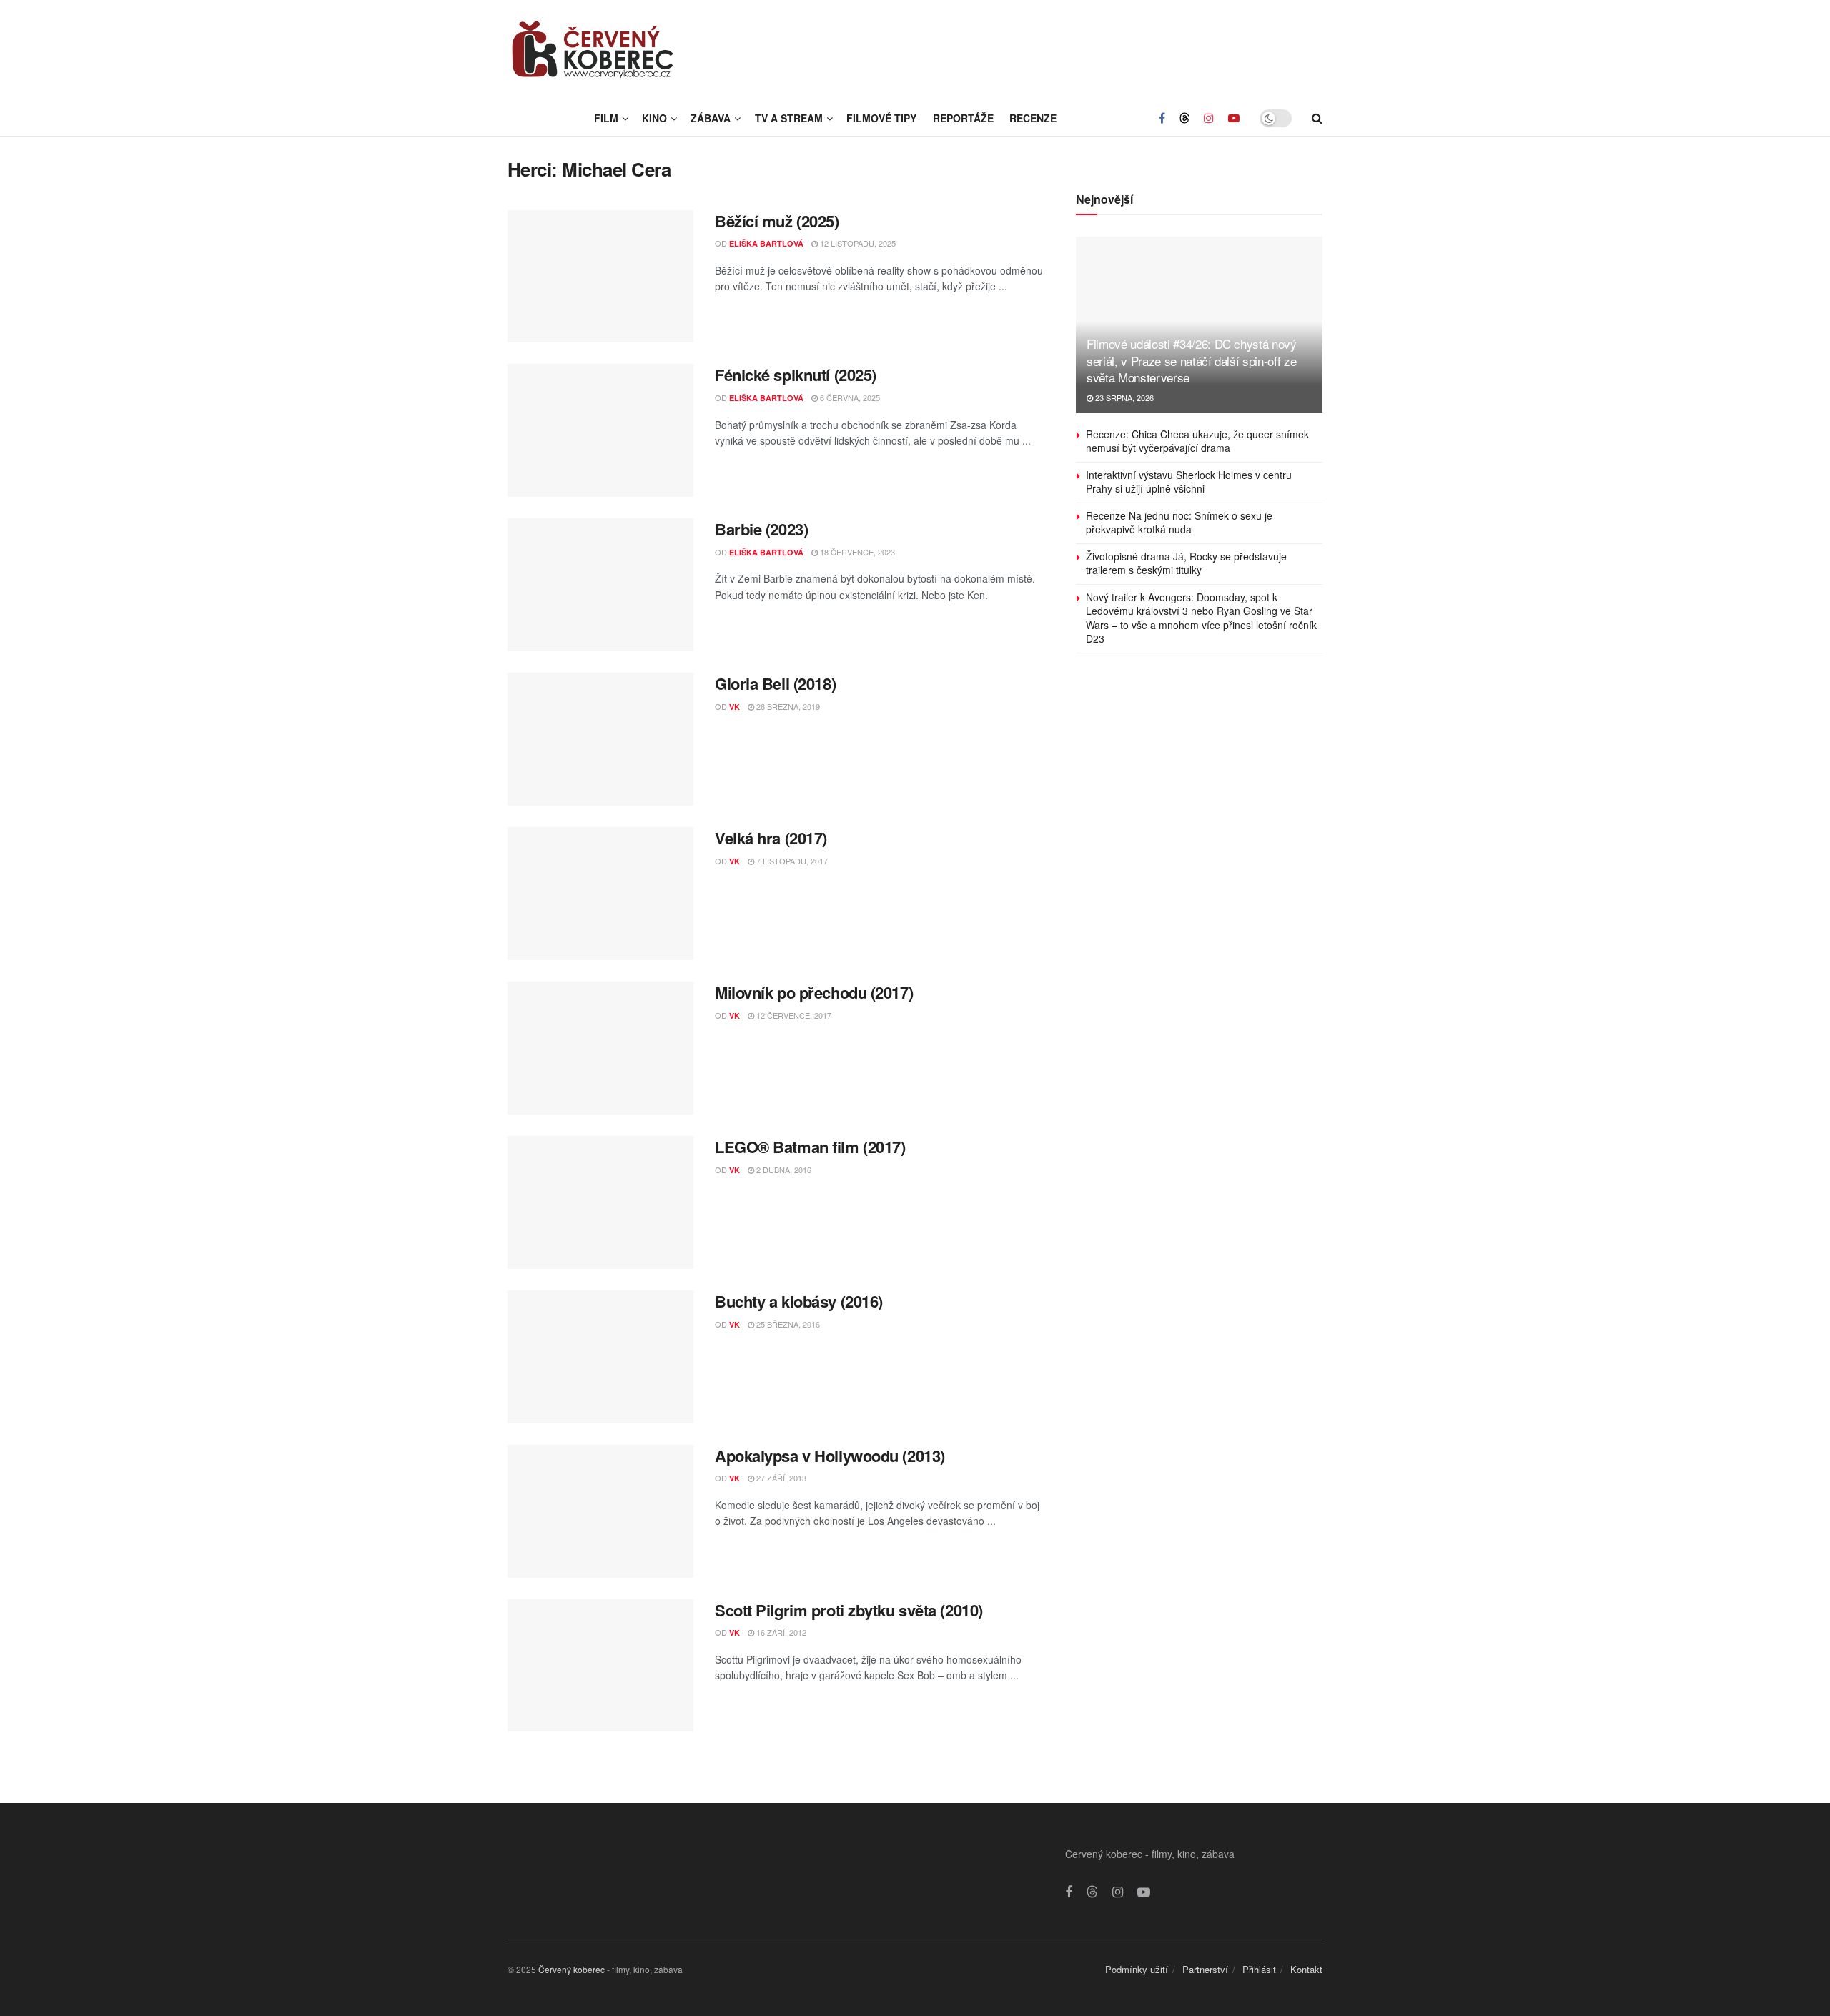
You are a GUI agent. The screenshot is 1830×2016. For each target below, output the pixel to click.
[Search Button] (1317, 118)
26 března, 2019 (787, 706)
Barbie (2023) (761, 529)
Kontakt (1306, 1969)
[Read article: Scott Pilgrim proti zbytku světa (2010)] (600, 1666)
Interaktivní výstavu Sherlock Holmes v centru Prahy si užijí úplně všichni (1189, 482)
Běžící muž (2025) (777, 221)
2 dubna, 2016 (783, 1170)
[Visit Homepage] (593, 50)
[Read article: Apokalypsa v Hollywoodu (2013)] (600, 1511)
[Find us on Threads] (1184, 118)
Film (606, 118)
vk (735, 707)
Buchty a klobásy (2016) (799, 1301)
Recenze (1033, 118)
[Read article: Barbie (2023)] (600, 585)
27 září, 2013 (780, 1478)
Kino (654, 118)
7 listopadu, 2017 (791, 861)
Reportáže (963, 118)
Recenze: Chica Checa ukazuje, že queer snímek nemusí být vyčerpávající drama (1197, 441)
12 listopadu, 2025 (857, 243)
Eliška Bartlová (766, 243)
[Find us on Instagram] (1209, 118)
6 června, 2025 (849, 397)
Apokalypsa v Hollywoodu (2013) (830, 1456)
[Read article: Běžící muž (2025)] (600, 277)
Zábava (711, 118)
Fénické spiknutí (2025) (796, 375)
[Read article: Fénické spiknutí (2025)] (600, 430)
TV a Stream (789, 118)
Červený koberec (572, 1969)
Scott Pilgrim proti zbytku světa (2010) (849, 1610)
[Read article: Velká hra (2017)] (600, 894)
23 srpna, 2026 (1123, 397)
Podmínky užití (1137, 1969)
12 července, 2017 (793, 1015)
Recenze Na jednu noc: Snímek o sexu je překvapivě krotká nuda (1179, 523)
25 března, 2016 (787, 1324)
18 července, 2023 (856, 552)
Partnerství (1205, 1969)
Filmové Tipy (881, 118)
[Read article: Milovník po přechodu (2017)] (600, 1048)
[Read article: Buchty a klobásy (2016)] (600, 1357)
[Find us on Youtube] (1234, 118)
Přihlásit (1259, 1969)
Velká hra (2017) (771, 838)
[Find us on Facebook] (1162, 118)
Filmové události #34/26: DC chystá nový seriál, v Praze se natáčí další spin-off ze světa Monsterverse (1192, 361)
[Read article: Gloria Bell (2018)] (600, 739)
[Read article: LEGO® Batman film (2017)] (600, 1202)
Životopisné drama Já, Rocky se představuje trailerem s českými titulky (1186, 563)
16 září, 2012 (780, 1632)
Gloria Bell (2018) (775, 683)
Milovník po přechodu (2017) (814, 992)
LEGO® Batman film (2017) (810, 1147)
